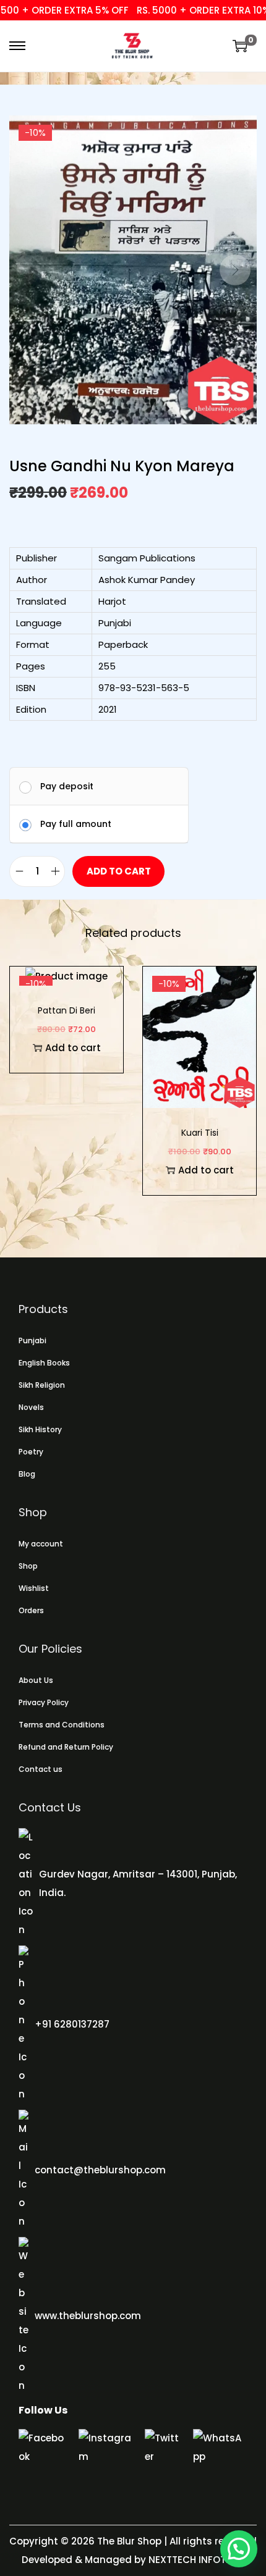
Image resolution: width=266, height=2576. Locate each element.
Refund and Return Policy (66, 1747)
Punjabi (32, 1340)
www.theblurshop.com (88, 2316)
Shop (28, 1566)
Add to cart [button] (73, 1048)
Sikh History (40, 1429)
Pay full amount (76, 824)
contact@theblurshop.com (100, 2170)
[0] (240, 46)
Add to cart (119, 871)
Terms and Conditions (62, 1725)
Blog (27, 1474)
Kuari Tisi (200, 1133)
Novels (31, 1407)
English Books (44, 1363)
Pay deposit (67, 786)
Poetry (31, 1452)
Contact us (41, 1769)
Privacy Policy (44, 1702)
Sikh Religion (42, 1385)
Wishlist (34, 1588)
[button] (239, 2549)
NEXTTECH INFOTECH (195, 2560)
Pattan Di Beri (66, 1010)
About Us (36, 1680)
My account (41, 1544)
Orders (31, 1610)
